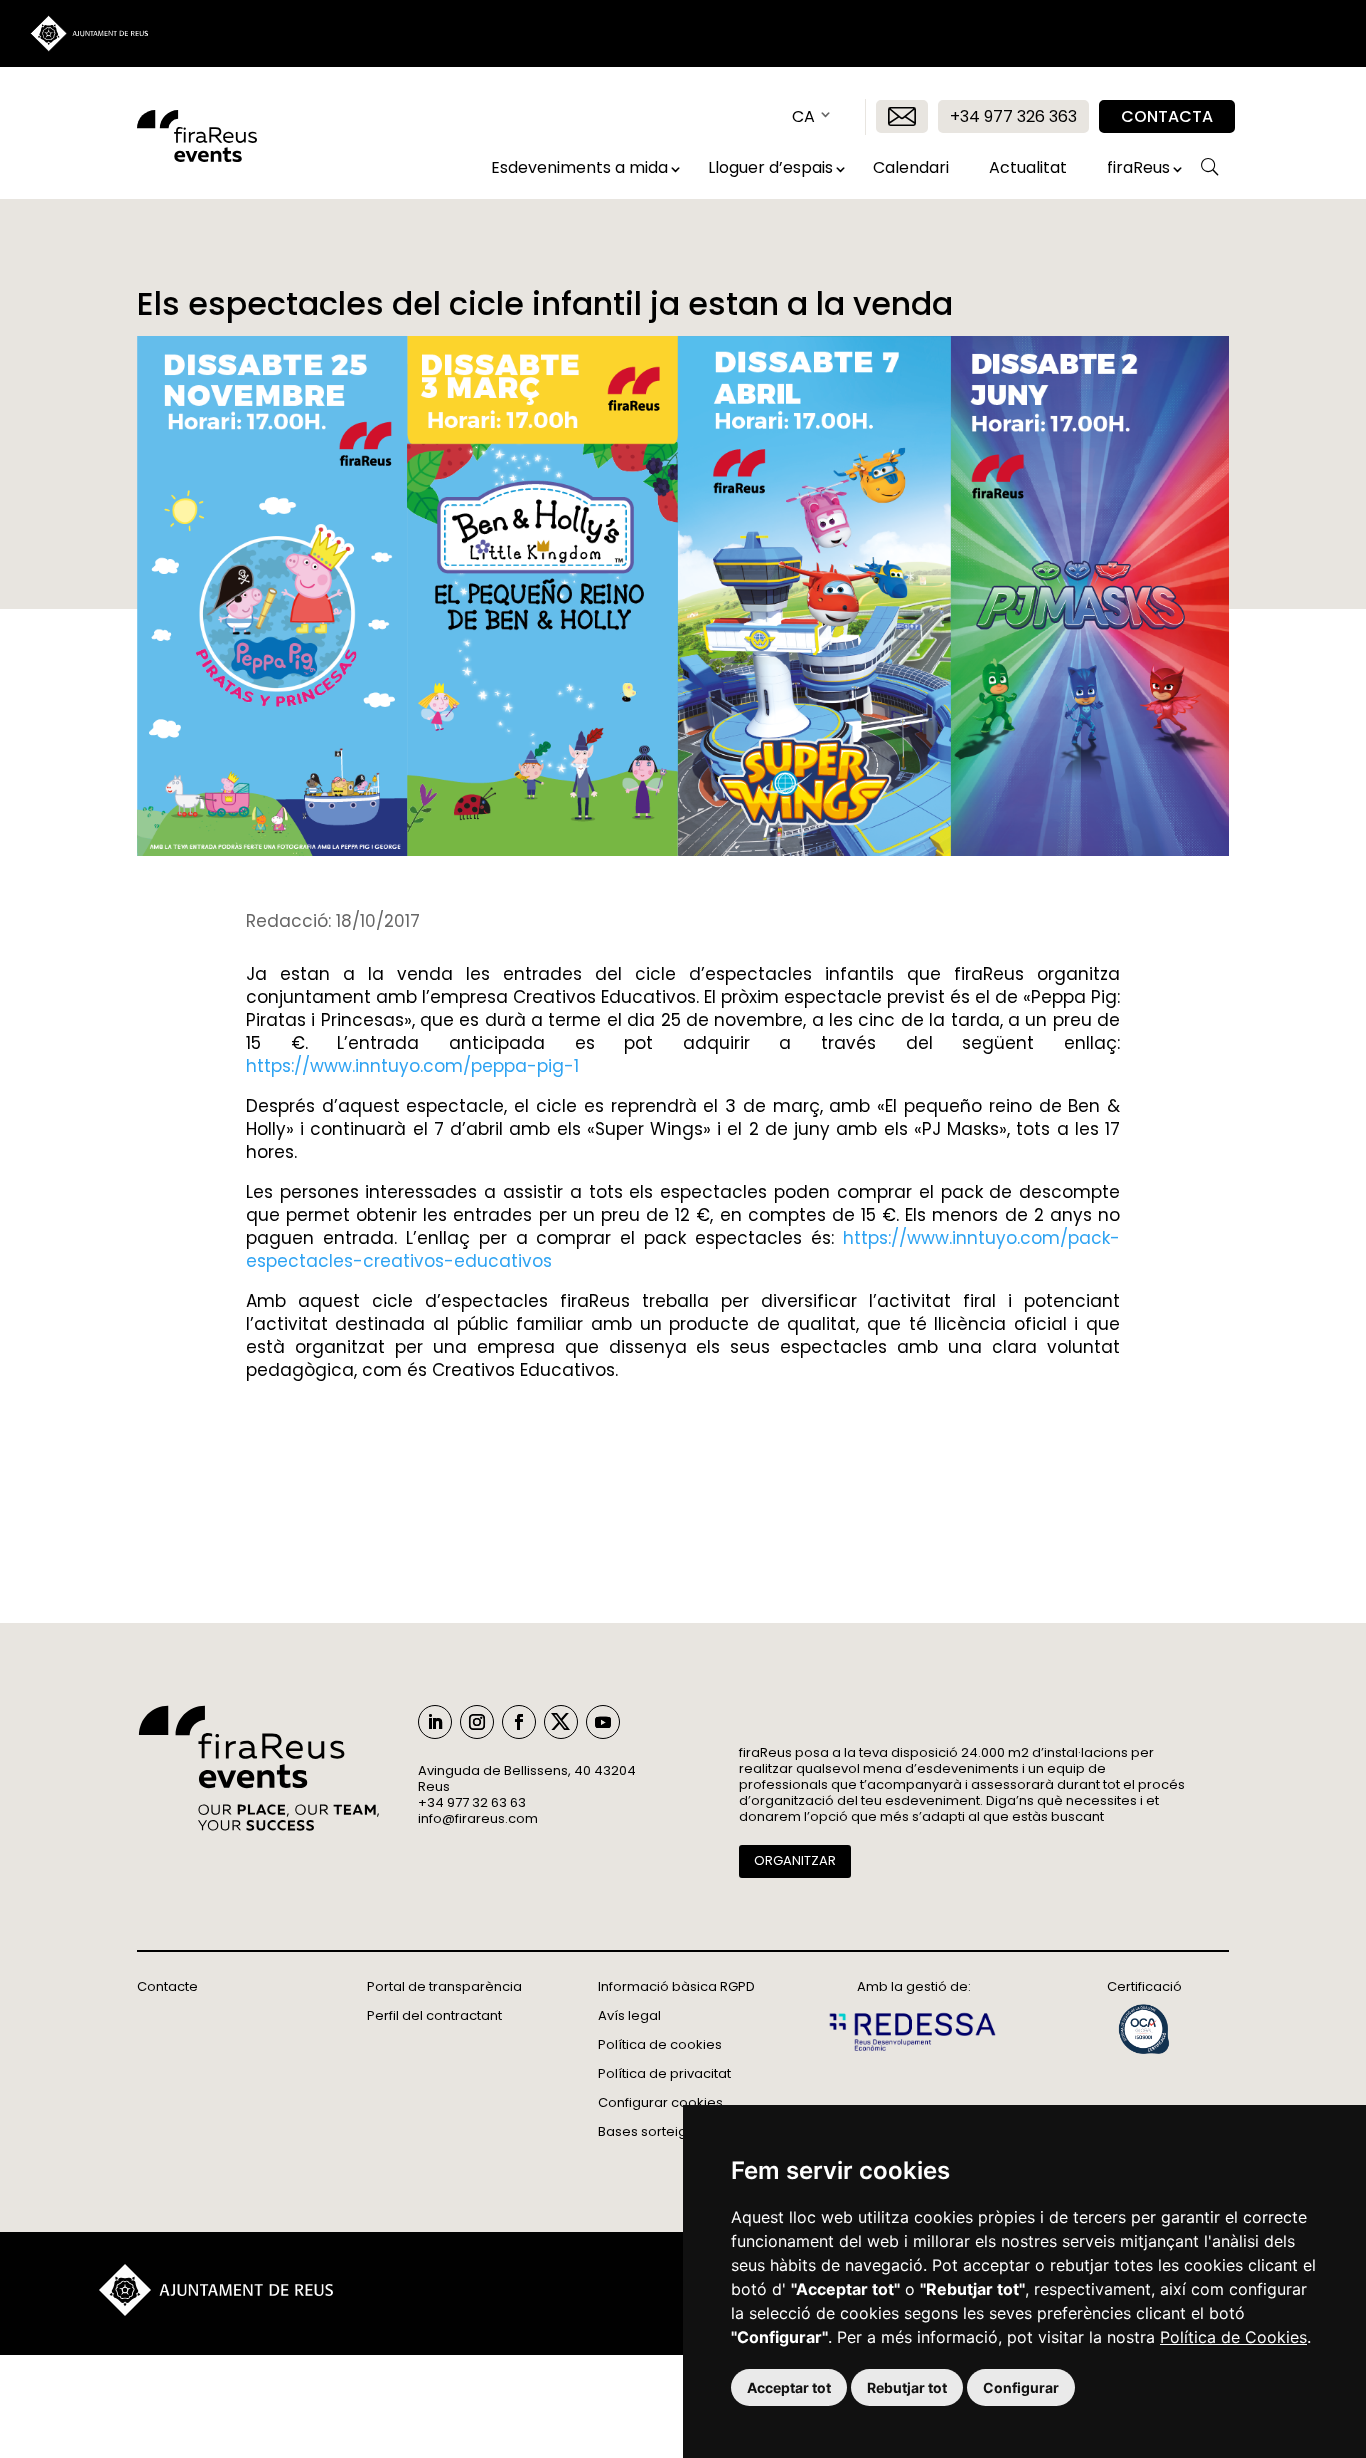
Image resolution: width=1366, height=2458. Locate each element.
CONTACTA (1167, 116)
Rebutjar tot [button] (907, 2387)
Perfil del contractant (434, 2015)
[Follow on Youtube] (603, 1722)
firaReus (1138, 167)
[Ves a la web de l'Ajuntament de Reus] (216, 2310)
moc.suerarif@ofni (478, 1818)
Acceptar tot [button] (789, 2387)
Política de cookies (660, 2044)
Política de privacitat (664, 2073)
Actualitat (1028, 167)
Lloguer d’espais (770, 167)
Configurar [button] (1021, 2387)
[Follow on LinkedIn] (435, 1722)
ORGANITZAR (795, 1860)
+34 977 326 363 (1013, 116)
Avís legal (629, 2015)
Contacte (167, 1986)
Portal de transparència (444, 1986)
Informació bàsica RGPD (676, 1986)
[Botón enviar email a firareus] (902, 116)
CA (803, 116)
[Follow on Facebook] (519, 1722)
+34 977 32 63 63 (472, 1802)
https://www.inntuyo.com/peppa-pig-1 (412, 1066)
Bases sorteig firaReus (670, 2131)
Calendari (911, 167)
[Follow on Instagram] (477, 1722)
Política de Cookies (1233, 2337)
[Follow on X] (561, 1722)
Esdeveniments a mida (579, 167)
